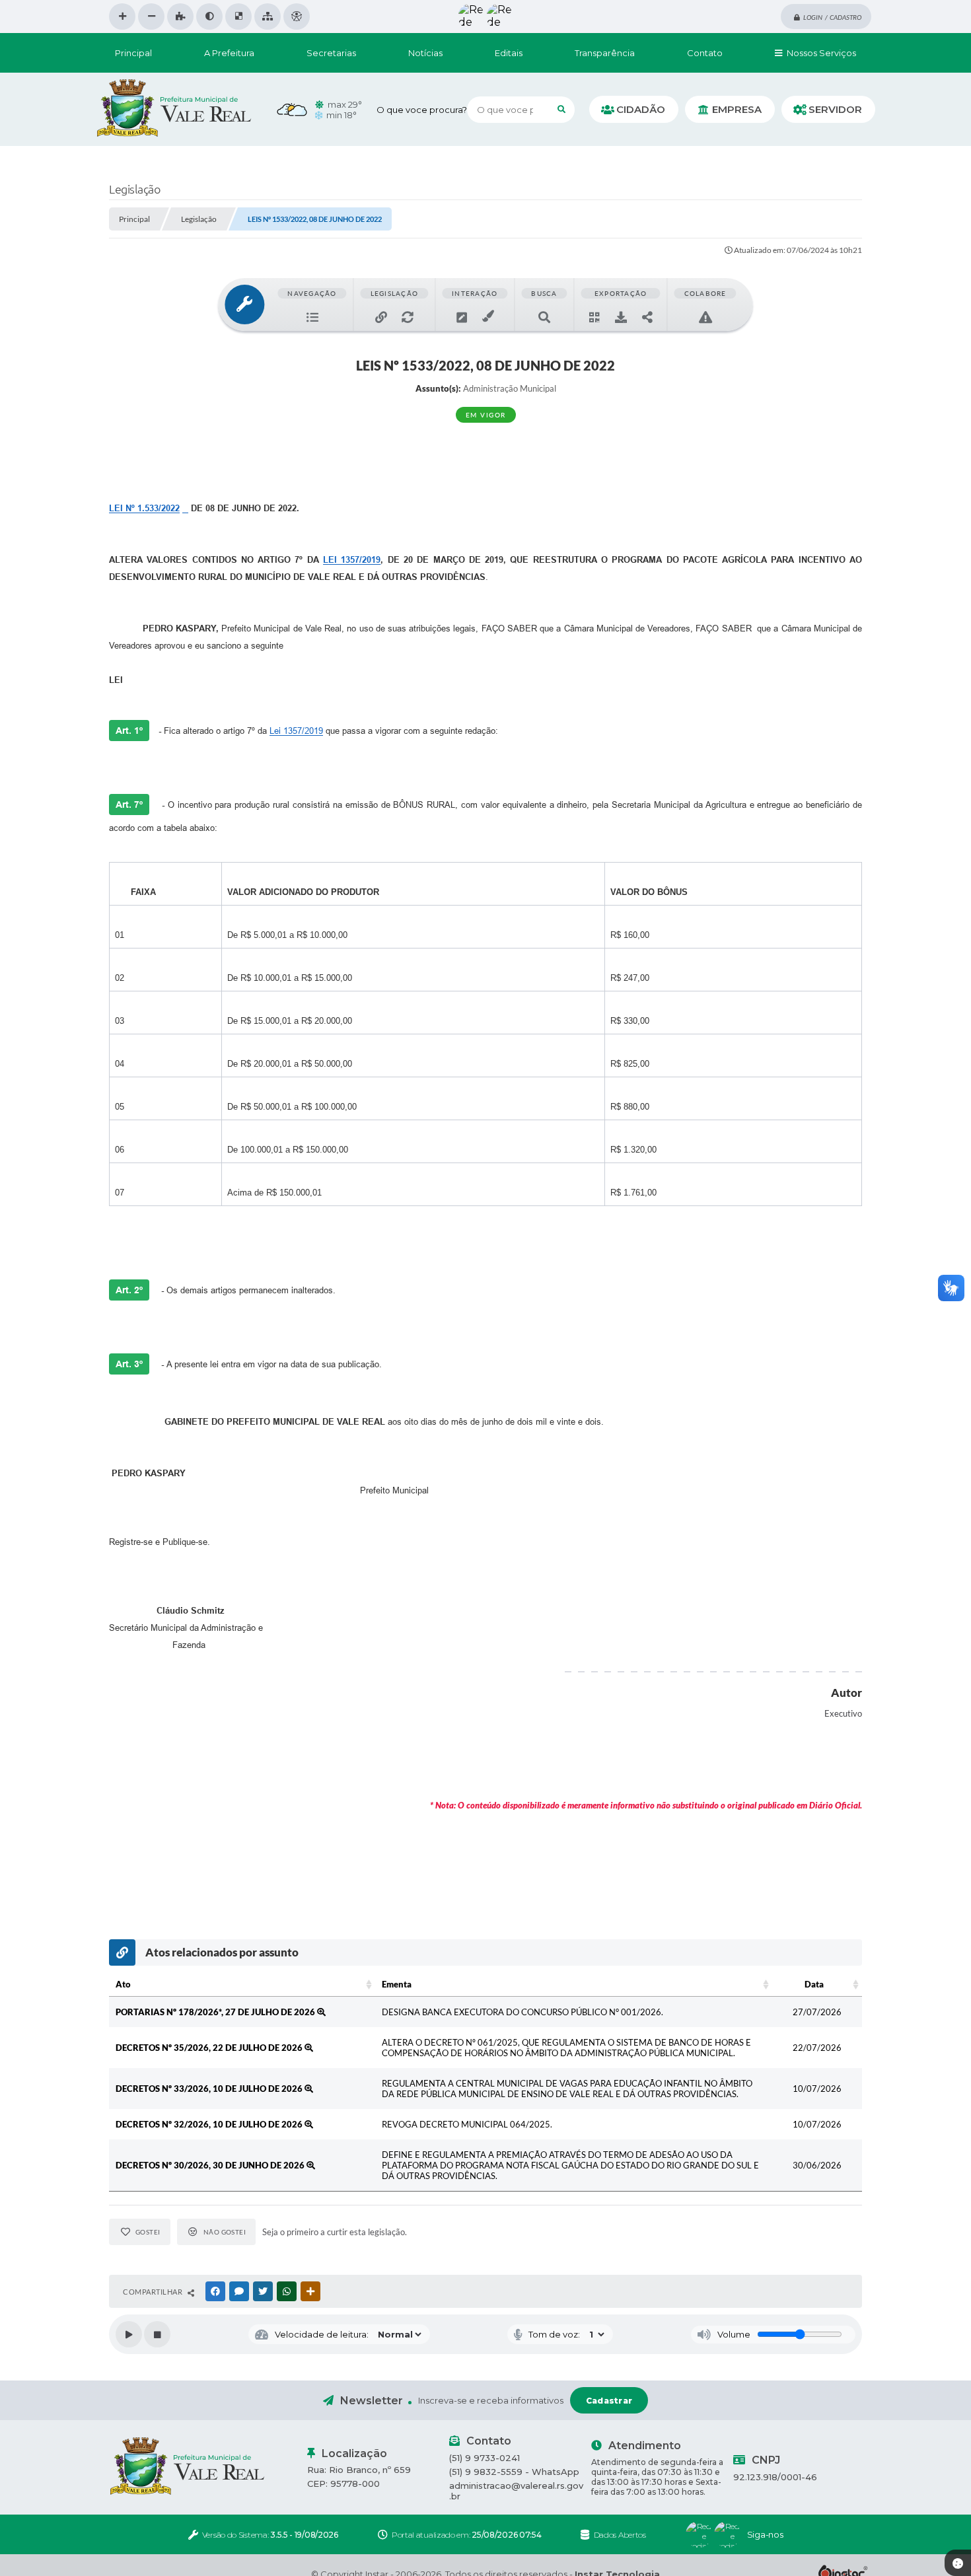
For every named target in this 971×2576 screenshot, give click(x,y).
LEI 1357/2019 (352, 560)
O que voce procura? (422, 110)
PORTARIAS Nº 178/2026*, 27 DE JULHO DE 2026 (216, 2012)
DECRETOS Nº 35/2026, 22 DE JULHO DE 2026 (210, 2048)
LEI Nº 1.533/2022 (144, 508)
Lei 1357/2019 (296, 731)
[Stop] (157, 2334)
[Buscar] (561, 110)
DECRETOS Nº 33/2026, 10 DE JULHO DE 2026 (210, 2089)
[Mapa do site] (268, 17)
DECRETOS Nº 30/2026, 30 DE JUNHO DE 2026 (211, 2165)
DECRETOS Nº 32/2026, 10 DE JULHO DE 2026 (210, 2124)
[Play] (129, 2334)
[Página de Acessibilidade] (297, 17)
